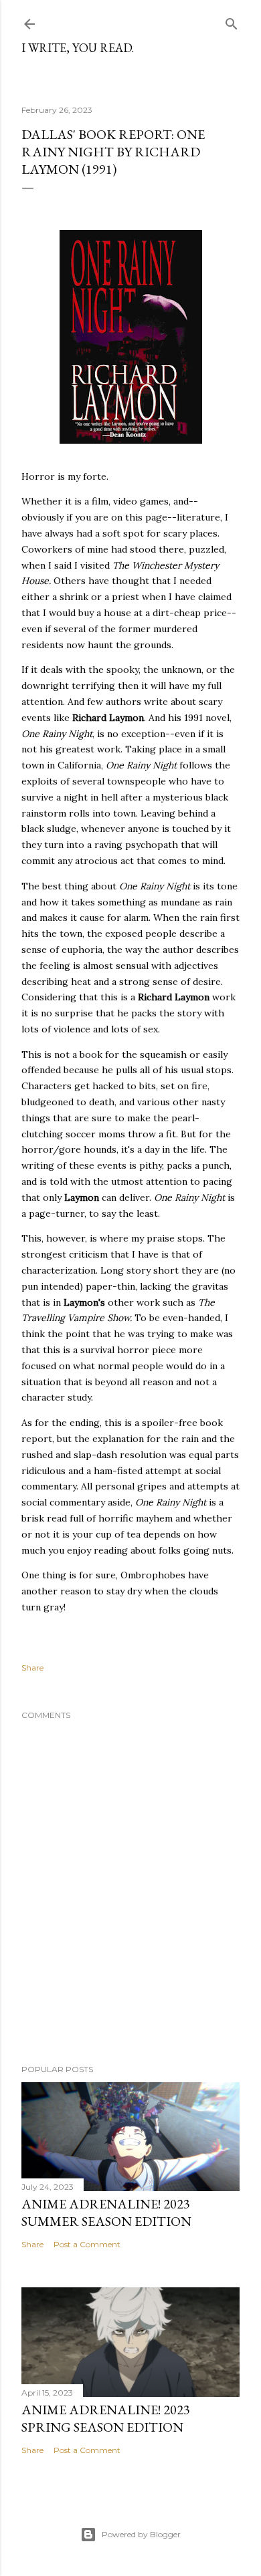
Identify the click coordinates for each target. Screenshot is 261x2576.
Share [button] (32, 1668)
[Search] (232, 21)
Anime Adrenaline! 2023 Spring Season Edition (106, 2418)
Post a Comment (87, 2244)
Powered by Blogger (141, 2534)
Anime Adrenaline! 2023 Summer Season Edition (106, 2212)
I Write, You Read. (78, 48)
